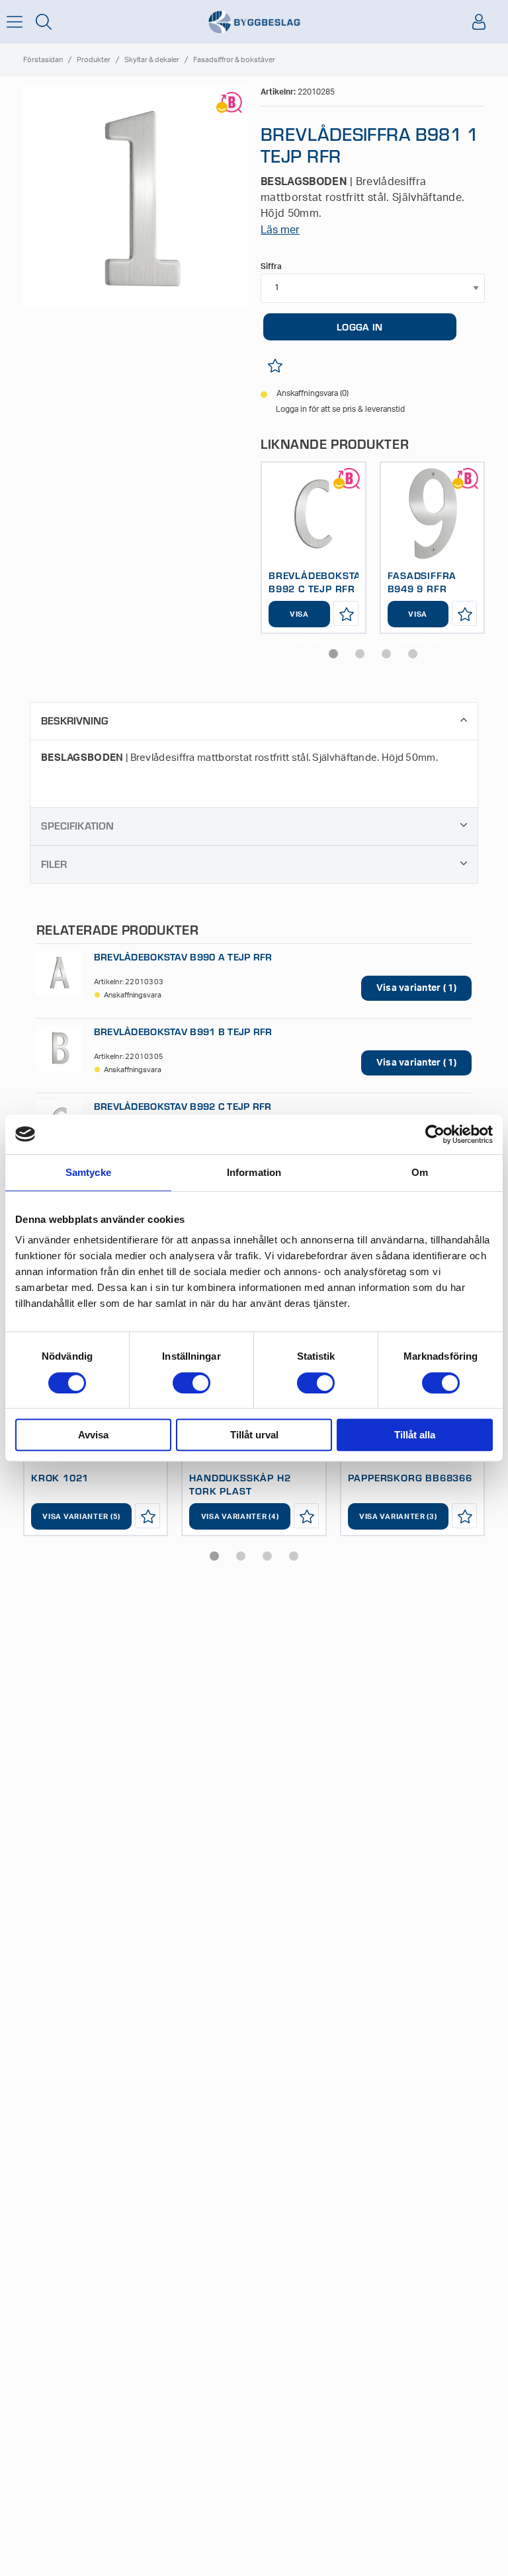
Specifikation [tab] (77, 825)
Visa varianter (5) (81, 1517)
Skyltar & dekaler (152, 60)
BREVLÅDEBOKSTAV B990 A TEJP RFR (183, 956)
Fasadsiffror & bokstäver (234, 60)
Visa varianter (299, 619)
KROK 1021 (60, 1477)
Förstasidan (43, 60)
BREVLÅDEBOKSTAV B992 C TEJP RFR (318, 582)
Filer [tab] (54, 864)
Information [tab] (254, 1172)
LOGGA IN (360, 327)
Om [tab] (420, 1172)
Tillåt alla (415, 1435)
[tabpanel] (314, 548)
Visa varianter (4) (240, 1517)
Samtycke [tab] (88, 1172)
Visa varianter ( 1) (416, 988)
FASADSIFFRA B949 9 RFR (422, 582)
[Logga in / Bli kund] (479, 22)
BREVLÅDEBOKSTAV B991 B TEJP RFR (183, 1031)
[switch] (191, 1383)
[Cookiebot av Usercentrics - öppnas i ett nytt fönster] (435, 1134)
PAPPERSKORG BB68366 (410, 1477)
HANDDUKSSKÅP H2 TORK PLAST (240, 1484)
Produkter (94, 60)
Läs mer (280, 230)
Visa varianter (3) (398, 1517)
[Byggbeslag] (254, 22)
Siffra (271, 266)
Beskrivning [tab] (74, 720)
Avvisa (93, 1435)
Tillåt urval (254, 1435)
